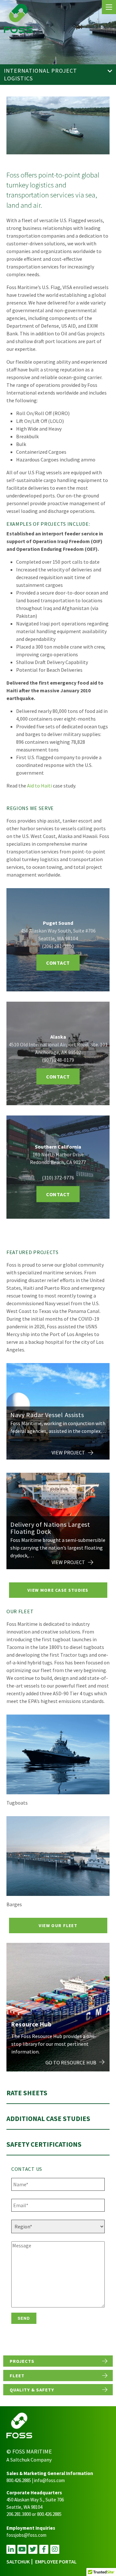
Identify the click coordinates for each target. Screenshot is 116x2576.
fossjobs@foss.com (26, 2535)
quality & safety (32, 2390)
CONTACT (58, 963)
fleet (17, 2376)
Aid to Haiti (39, 786)
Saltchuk (18, 2562)
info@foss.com (49, 2480)
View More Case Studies (58, 1590)
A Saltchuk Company (29, 2460)
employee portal (56, 2562)
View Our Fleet (58, 1925)
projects (22, 2361)
